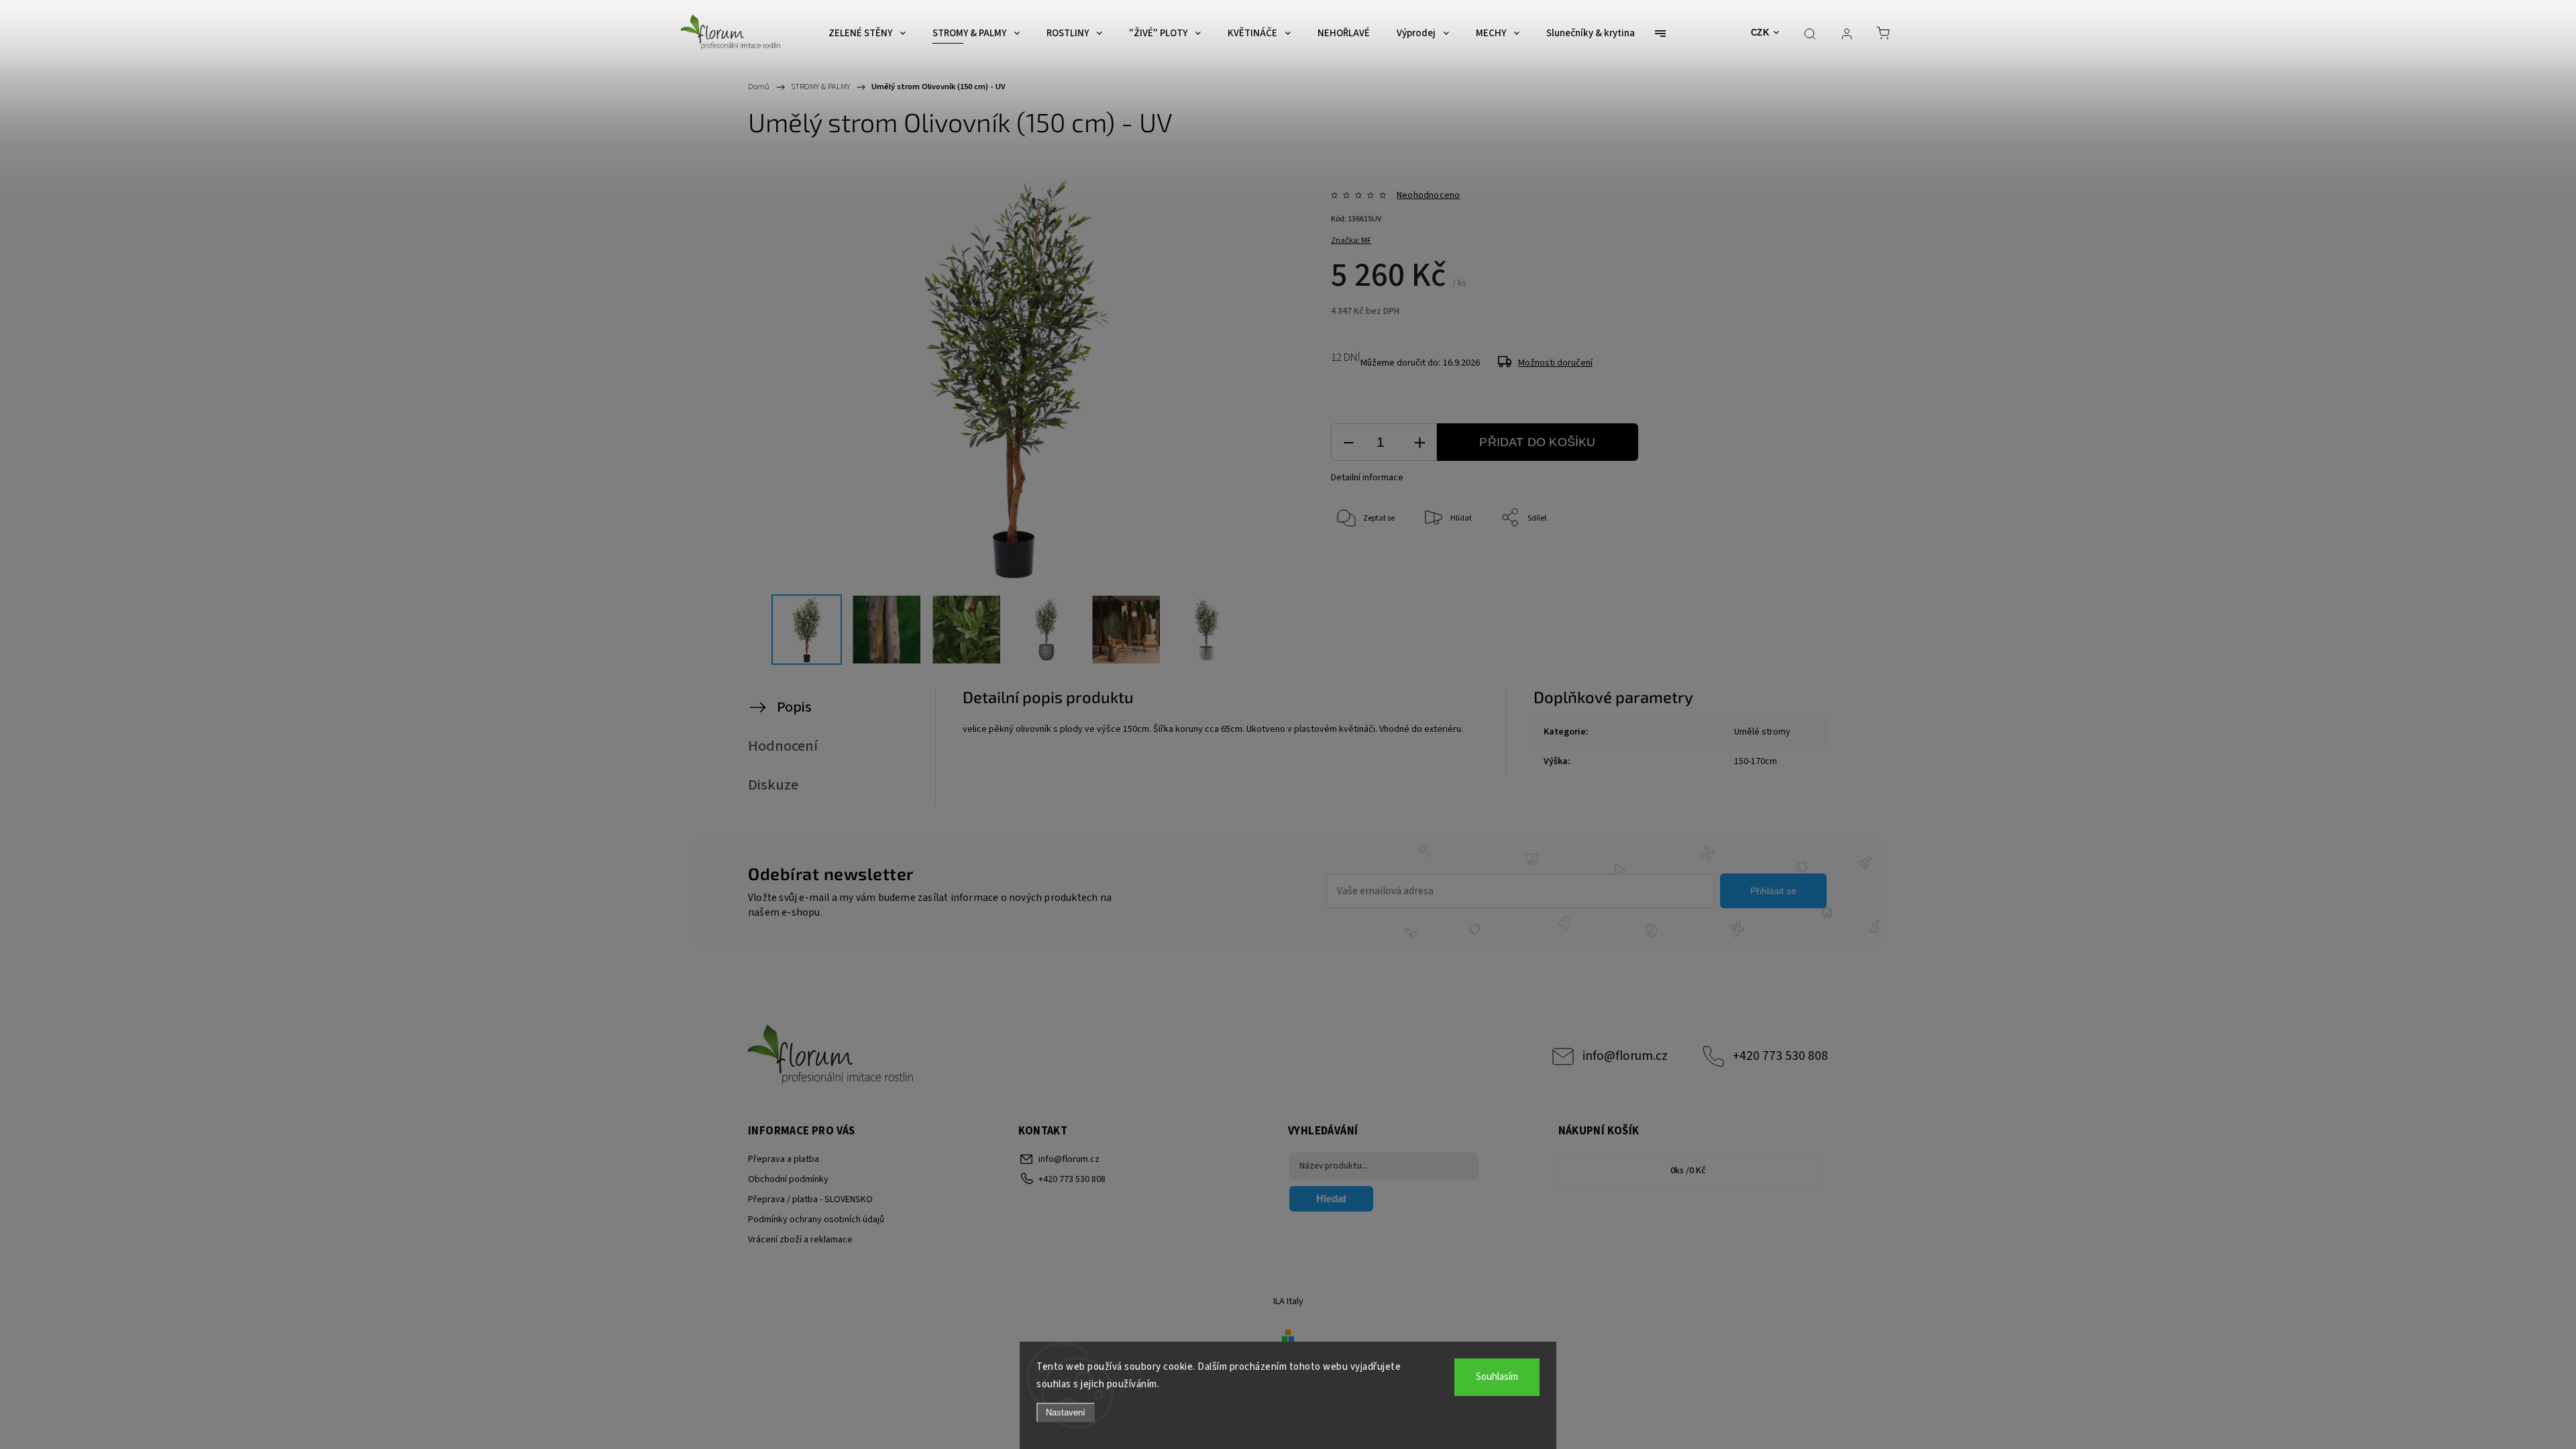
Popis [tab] (794, 707)
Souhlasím (1497, 1377)
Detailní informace (1367, 478)
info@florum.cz (1625, 1056)
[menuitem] (867, 34)
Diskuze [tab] (773, 785)
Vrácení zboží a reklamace (800, 1240)
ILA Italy (1288, 1301)
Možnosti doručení (1555, 363)
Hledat (1331, 1198)
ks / (1688, 1171)
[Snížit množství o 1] (1348, 442)
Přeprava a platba (784, 1159)
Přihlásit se (1773, 891)
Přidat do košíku (1537, 442)
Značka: (1351, 240)
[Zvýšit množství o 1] (1419, 442)
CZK (1760, 33)
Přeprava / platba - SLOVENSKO (810, 1199)
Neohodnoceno (1428, 195)
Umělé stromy (1762, 732)
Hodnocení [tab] (783, 746)
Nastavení (1066, 1412)
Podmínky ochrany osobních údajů (816, 1220)
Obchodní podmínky (788, 1179)
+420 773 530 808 (1780, 1056)
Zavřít (1763, 562)
